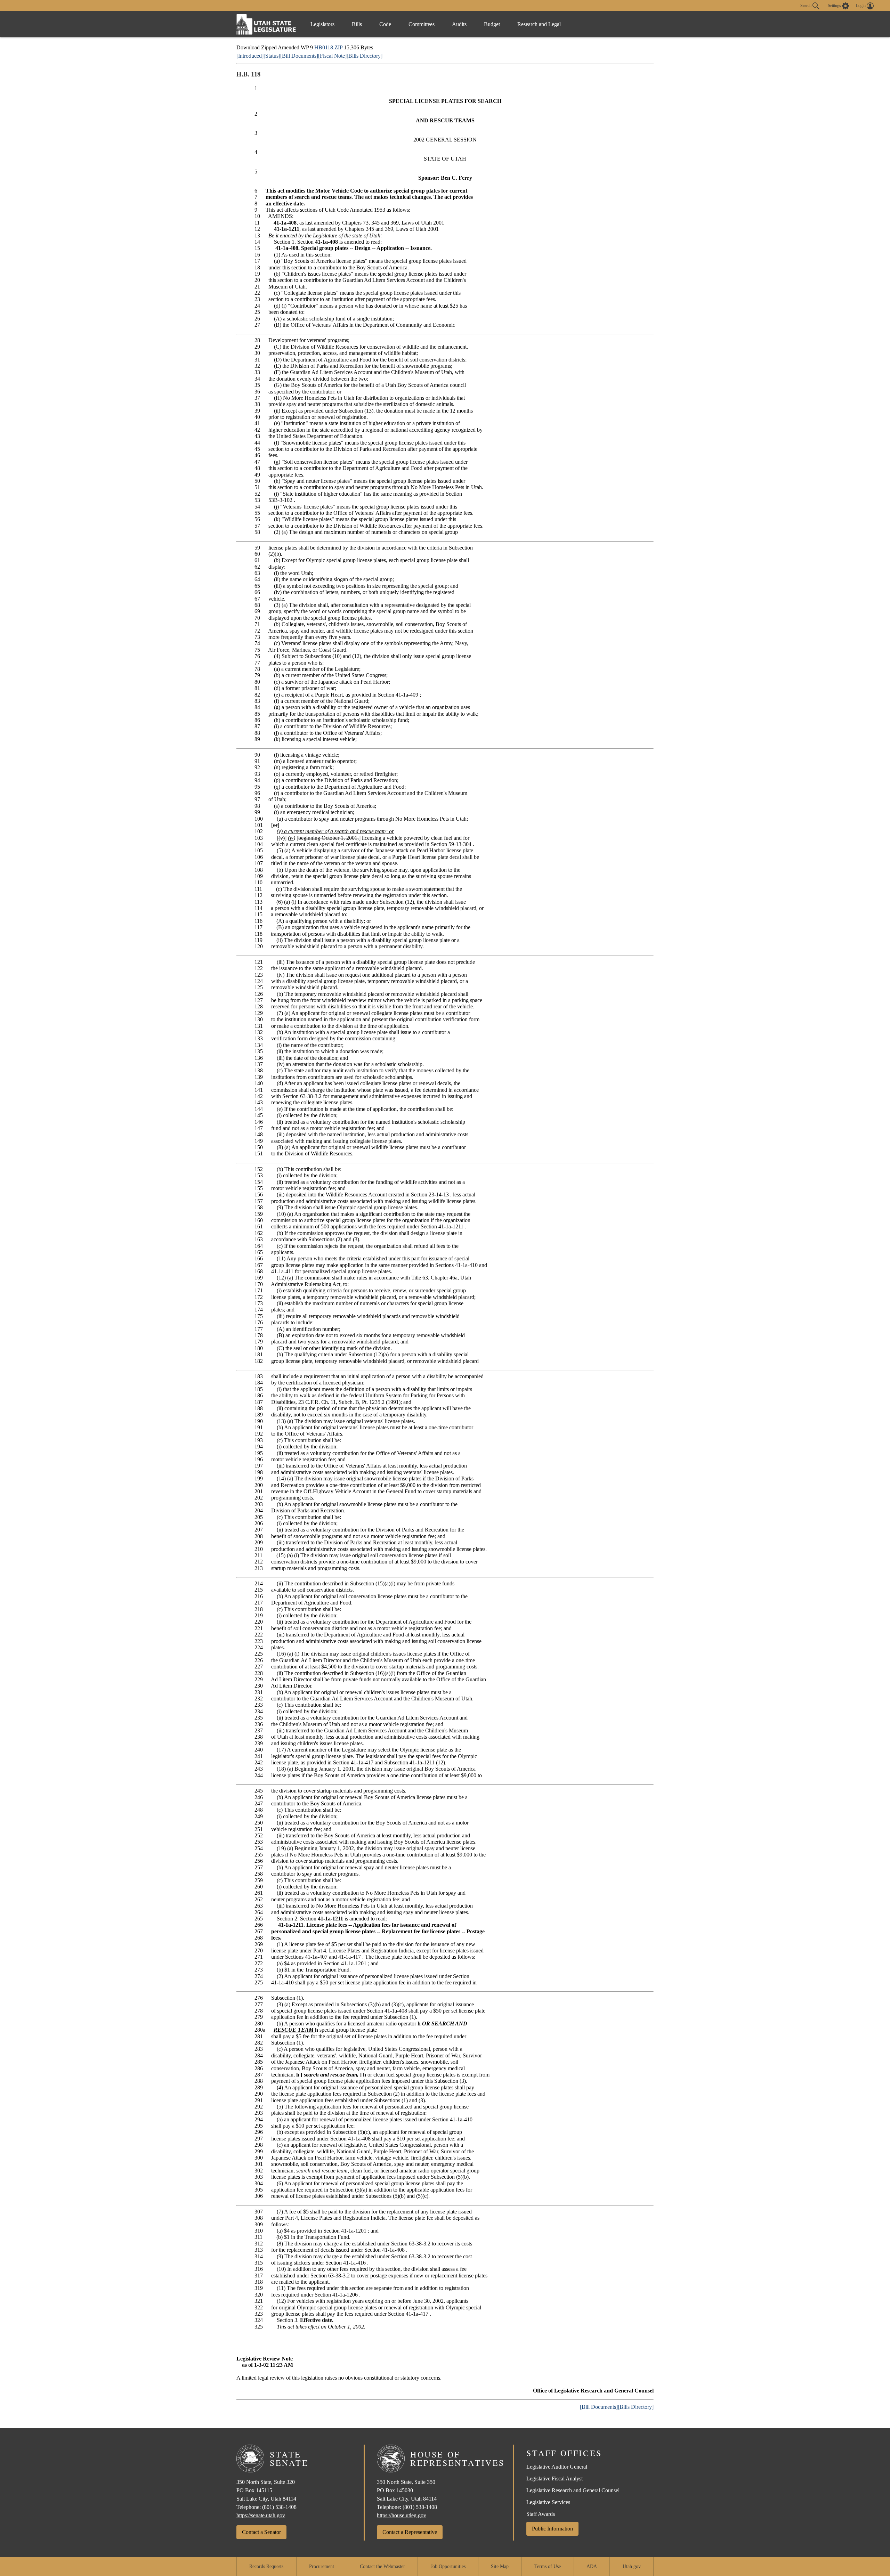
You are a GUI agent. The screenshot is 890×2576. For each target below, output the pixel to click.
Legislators (322, 24)
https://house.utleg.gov (402, 2515)
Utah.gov (632, 2566)
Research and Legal (539, 24)
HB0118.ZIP (328, 47)
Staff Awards (541, 2514)
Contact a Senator (261, 2532)
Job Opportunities (448, 2566)
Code (385, 24)
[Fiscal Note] (332, 56)
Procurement (322, 2566)
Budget (492, 24)
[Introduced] (250, 56)
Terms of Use (548, 2566)
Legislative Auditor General (557, 2467)
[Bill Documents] (299, 56)
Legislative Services (548, 2502)
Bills (357, 24)
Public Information (552, 2529)
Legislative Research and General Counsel (573, 2490)
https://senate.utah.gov (261, 2515)
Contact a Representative (410, 2532)
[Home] (266, 24)
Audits (459, 24)
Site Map (500, 2566)
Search (806, 5)
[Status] (272, 56)
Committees (422, 24)
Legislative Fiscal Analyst (555, 2479)
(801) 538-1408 (279, 2507)
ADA (592, 2566)
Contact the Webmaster (382, 2566)
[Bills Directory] (365, 56)
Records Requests (266, 2566)
